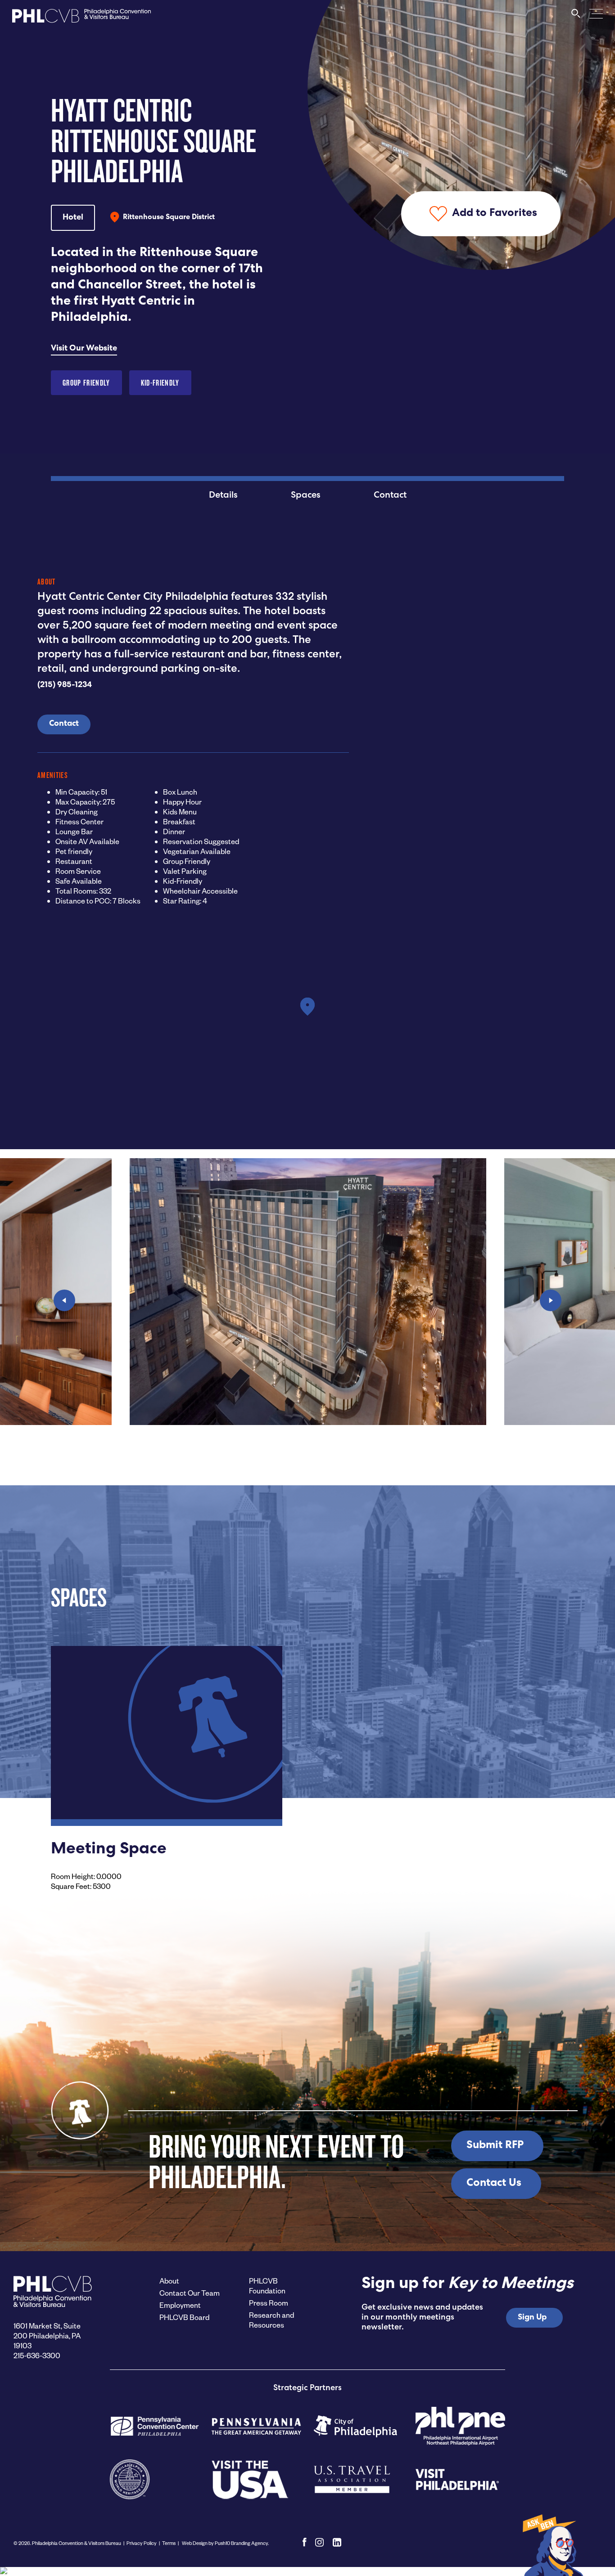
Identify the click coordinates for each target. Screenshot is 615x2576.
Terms (169, 2543)
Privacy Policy (142, 2543)
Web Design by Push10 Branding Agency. (225, 2543)
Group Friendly (86, 383)
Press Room (269, 2303)
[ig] (320, 2542)
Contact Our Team (190, 2293)
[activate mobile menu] (596, 13)
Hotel (73, 218)
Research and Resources (271, 2320)
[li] (337, 2542)
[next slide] (551, 1300)
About (169, 2281)
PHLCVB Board (184, 2317)
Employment (180, 2305)
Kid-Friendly (160, 383)
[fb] (305, 2542)
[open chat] (552, 2545)
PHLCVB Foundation (267, 2286)
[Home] (81, 18)
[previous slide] (64, 1300)
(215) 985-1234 (65, 685)
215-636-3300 (37, 2355)
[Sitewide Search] (576, 18)
